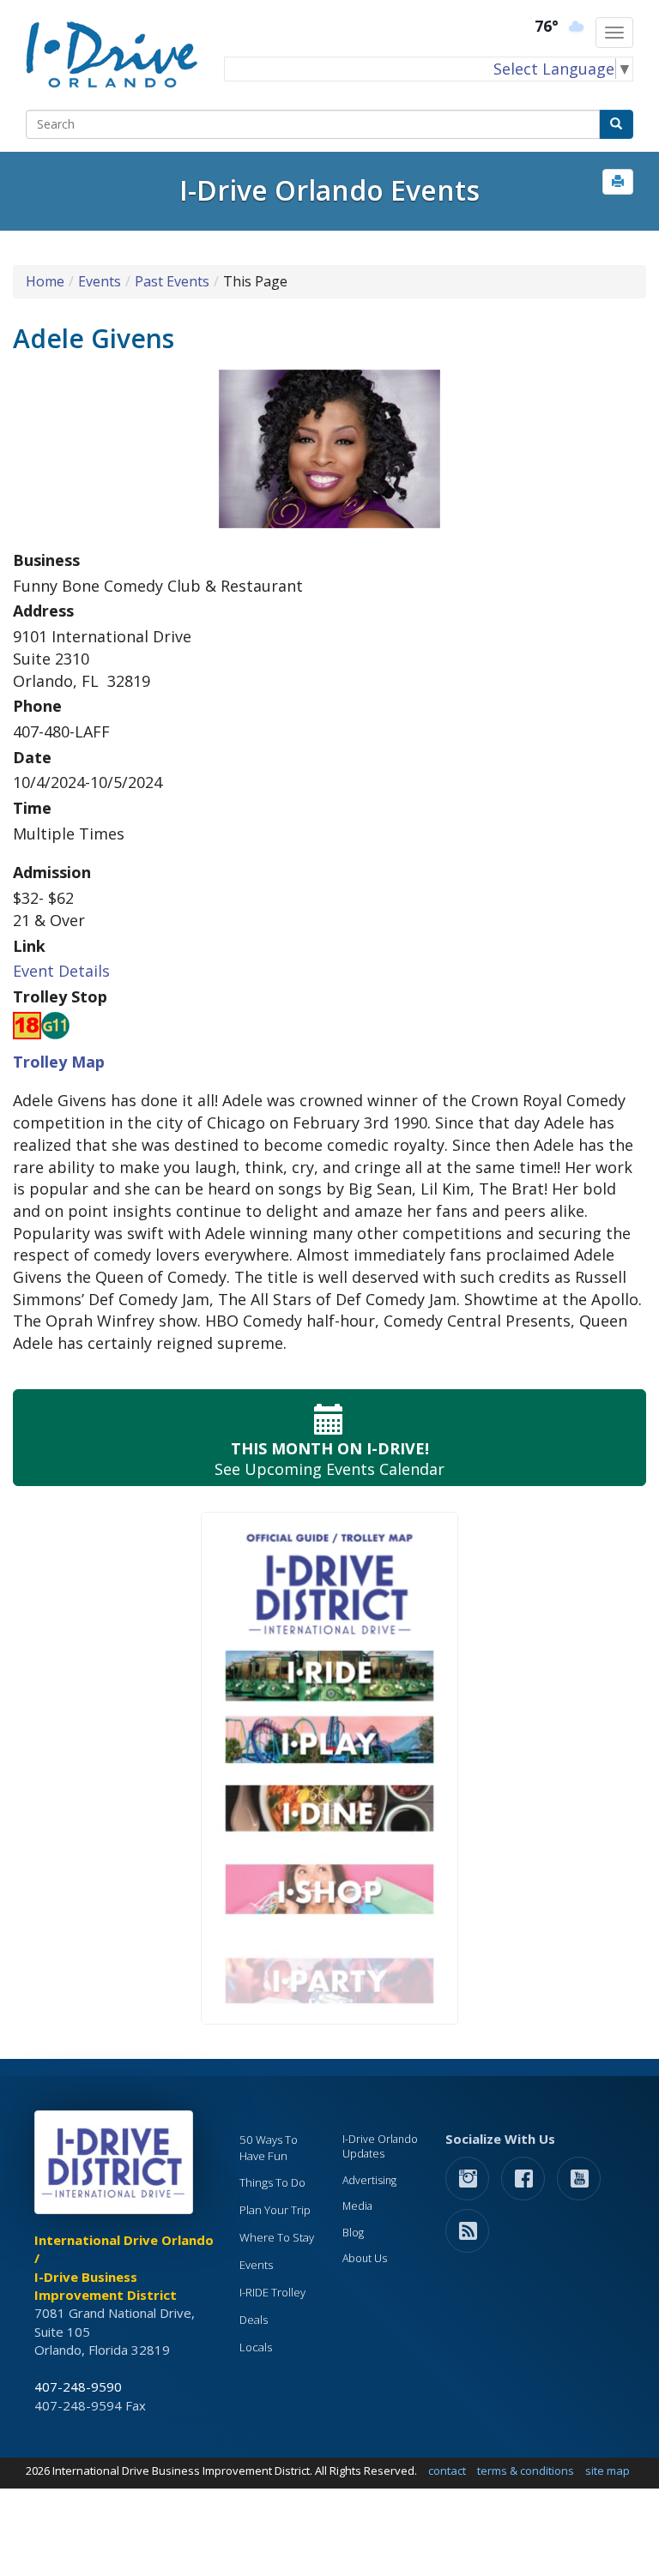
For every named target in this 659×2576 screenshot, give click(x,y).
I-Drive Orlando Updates (380, 2147)
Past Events (172, 281)
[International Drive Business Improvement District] (117, 2167)
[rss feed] (467, 2230)
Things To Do (272, 2182)
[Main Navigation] (614, 33)
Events (100, 281)
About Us (365, 2258)
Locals (256, 2347)
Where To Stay (277, 2237)
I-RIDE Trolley (272, 2292)
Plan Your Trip (275, 2210)
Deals (254, 2320)
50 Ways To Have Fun (269, 2148)
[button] (618, 182)
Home (45, 281)
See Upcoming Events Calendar (329, 1459)
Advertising (369, 2180)
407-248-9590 (78, 2386)
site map (608, 2471)
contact (447, 2471)
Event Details (61, 971)
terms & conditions (526, 2471)
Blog (353, 2233)
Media (357, 2206)
